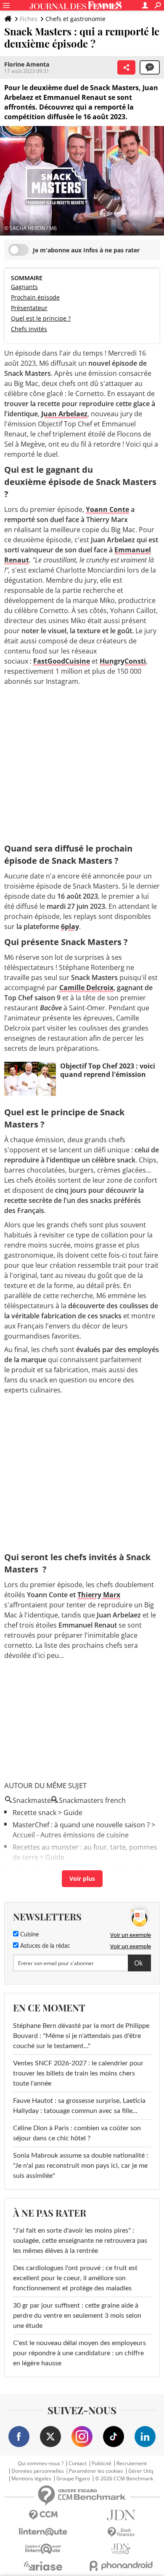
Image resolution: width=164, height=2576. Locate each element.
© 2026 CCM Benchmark (124, 2479)
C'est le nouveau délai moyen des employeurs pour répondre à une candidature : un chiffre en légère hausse (79, 2353)
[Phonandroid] (121, 2566)
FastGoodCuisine (62, 661)
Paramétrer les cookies (96, 2471)
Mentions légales (31, 2479)
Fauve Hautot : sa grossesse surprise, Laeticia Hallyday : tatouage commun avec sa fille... (79, 2106)
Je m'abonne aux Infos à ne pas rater (86, 250)
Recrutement (132, 2464)
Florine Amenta (27, 64)
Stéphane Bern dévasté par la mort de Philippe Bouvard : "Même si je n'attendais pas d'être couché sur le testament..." (81, 2036)
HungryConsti (123, 661)
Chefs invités (29, 329)
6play (70, 927)
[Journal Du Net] (121, 2515)
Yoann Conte (107, 509)
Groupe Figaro (73, 2479)
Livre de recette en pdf (48, 1869)
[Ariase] (43, 2566)
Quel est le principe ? (41, 318)
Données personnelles (38, 2471)
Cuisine (29, 1935)
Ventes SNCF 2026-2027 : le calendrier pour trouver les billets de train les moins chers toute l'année (78, 2073)
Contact (78, 2464)
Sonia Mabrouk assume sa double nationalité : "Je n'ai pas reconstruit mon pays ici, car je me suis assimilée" (81, 2166)
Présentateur (29, 308)
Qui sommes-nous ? (41, 2464)
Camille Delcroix (86, 988)
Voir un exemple (131, 1935)
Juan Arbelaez (64, 414)
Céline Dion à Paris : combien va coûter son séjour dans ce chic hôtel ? (77, 2133)
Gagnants (24, 287)
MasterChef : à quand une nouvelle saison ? (81, 1825)
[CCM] (43, 2515)
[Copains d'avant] (43, 2549)
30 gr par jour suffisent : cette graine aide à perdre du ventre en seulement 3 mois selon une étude (77, 2316)
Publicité (102, 2464)
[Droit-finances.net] (121, 2532)
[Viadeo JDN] (121, 2549)
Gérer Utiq (141, 2471)
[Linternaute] (43, 2532)
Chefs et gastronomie (75, 19)
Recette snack (34, 1813)
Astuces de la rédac (44, 1946)
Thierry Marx (99, 1595)
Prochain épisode (35, 297)
